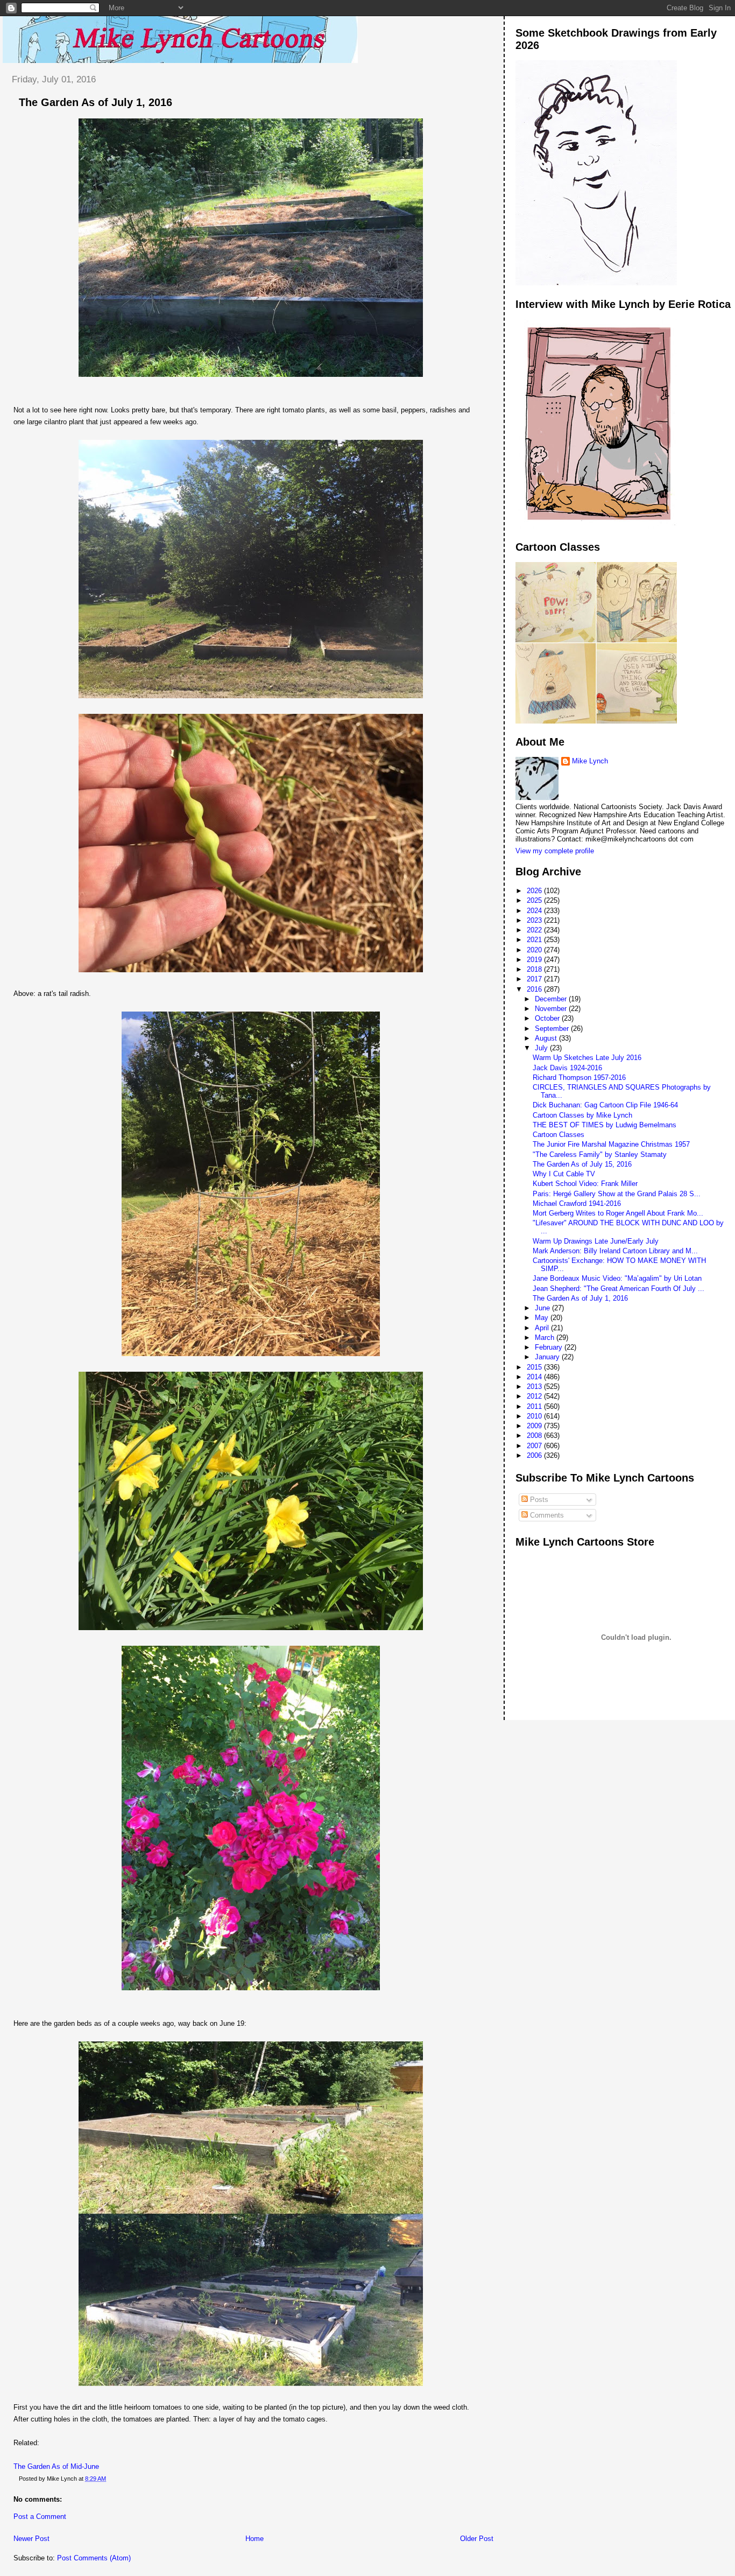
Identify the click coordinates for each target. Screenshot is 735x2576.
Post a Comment (40, 2517)
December (552, 999)
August (547, 1038)
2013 (535, 1387)
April (543, 1328)
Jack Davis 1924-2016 (567, 1068)
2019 (535, 960)
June (543, 1308)
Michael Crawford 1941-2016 (577, 1203)
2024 (535, 911)
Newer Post (31, 2539)
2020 (535, 950)
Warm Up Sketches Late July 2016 (587, 1058)
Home (255, 2539)
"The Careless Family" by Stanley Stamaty (600, 1154)
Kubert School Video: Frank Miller (585, 1184)
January (548, 1357)
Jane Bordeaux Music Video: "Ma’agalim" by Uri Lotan (617, 1278)
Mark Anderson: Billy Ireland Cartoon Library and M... (615, 1251)
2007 (535, 1446)
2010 (535, 1416)
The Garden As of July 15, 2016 (582, 1164)
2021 (535, 940)
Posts (538, 1500)
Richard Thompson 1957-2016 (579, 1078)
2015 (535, 1367)
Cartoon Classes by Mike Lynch (582, 1115)
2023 (535, 920)
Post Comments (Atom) (94, 2558)
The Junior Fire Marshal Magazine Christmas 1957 (611, 1144)
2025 (535, 900)
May (543, 1318)
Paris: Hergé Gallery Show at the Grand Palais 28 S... (617, 1194)
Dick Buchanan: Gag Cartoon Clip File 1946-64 (605, 1105)
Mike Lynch (590, 761)
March (546, 1338)
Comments (546, 1515)
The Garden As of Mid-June (56, 2466)
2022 (535, 930)
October (548, 1018)
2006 (535, 1455)
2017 (535, 979)
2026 (535, 891)
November (552, 1009)
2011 (535, 1406)
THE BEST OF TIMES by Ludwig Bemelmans (605, 1125)
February (550, 1347)
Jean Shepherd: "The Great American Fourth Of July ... (619, 1289)
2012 (535, 1396)
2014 (535, 1377)
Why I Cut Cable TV (564, 1174)
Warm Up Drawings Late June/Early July (596, 1241)
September (553, 1029)
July (542, 1048)
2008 (535, 1436)
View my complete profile (555, 851)
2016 (535, 989)
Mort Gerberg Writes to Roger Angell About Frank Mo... (618, 1213)
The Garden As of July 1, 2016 (96, 102)
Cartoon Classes (559, 1135)
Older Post (477, 2539)
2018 (535, 969)
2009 (535, 1426)
